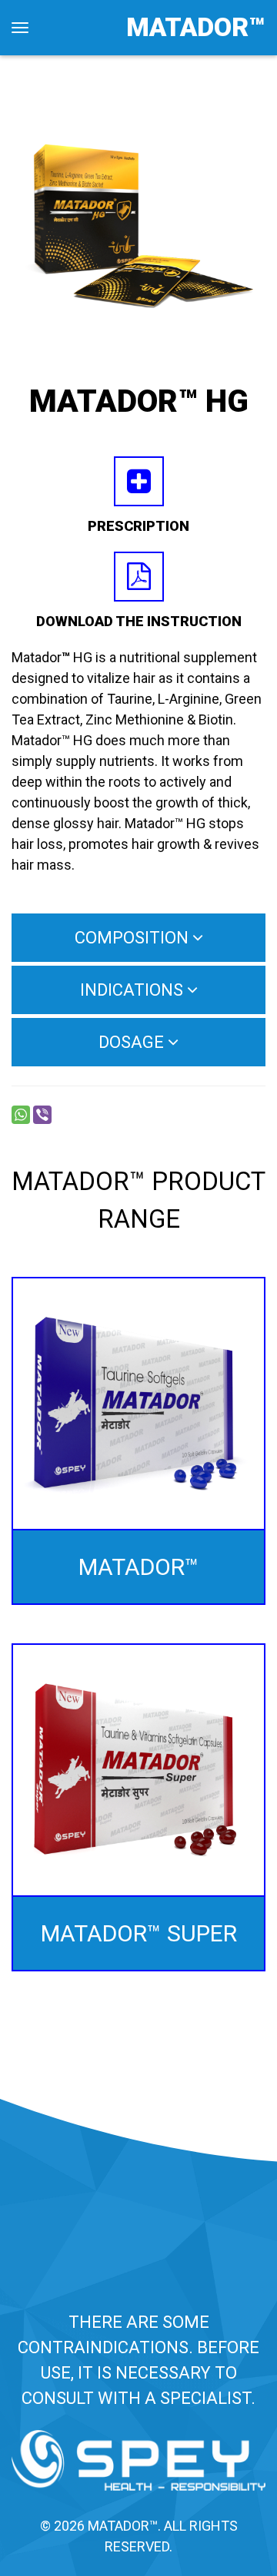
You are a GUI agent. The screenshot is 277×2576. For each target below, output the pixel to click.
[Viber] (42, 1115)
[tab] (138, 938)
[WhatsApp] (21, 1115)
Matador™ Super (139, 1933)
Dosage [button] (133, 1042)
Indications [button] (133, 990)
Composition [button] (133, 938)
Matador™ (196, 27)
